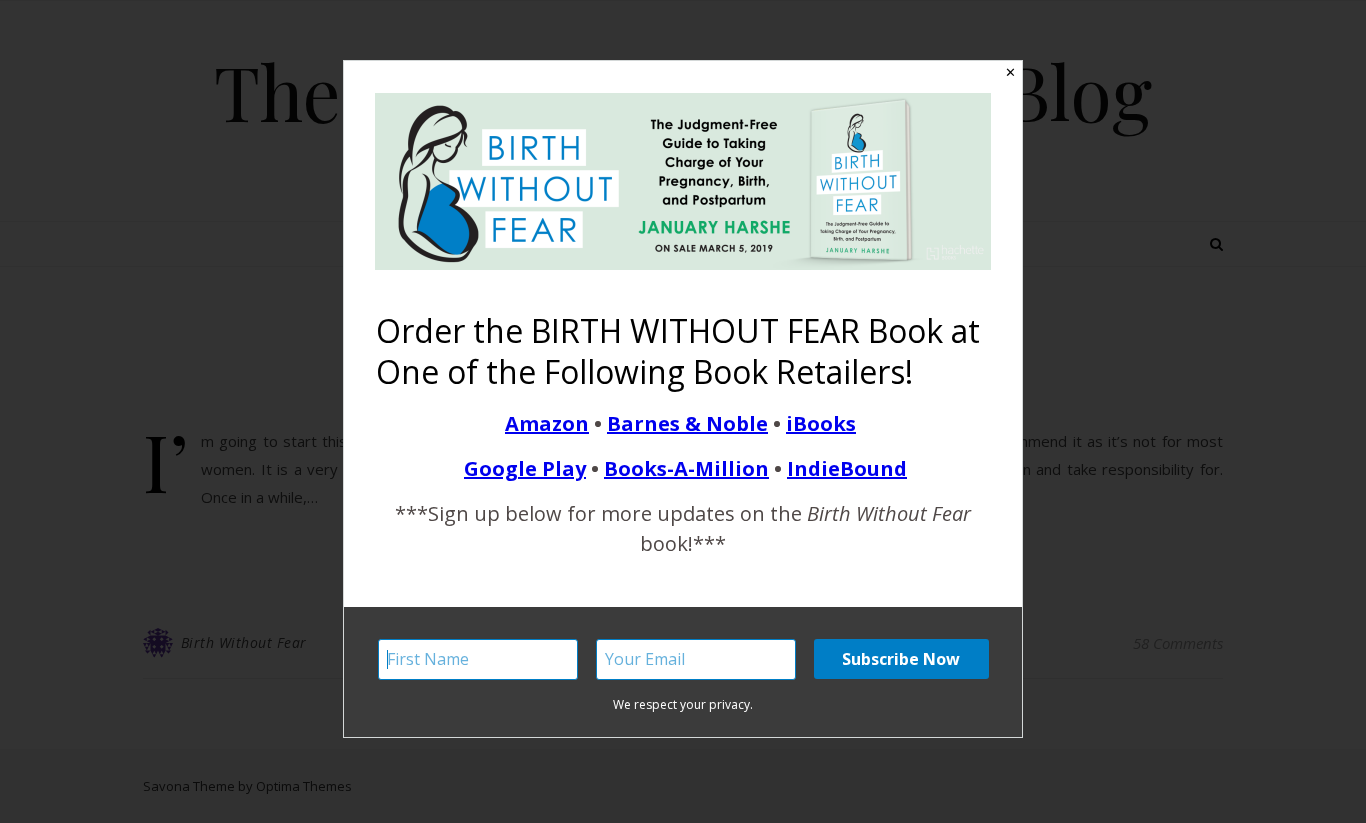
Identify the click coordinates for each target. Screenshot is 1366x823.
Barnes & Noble (687, 423)
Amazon (547, 423)
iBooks (821, 423)
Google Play (525, 468)
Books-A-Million (686, 468)
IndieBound (847, 468)
